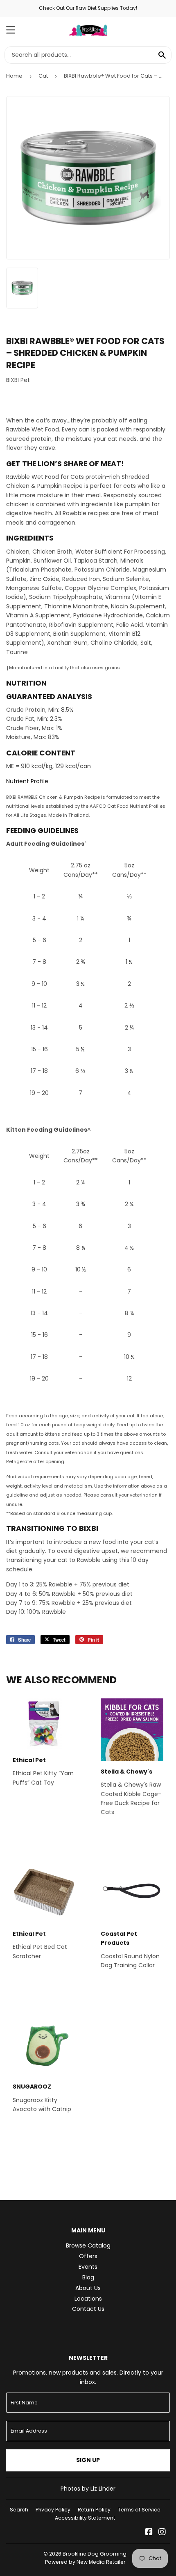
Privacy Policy (53, 2510)
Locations (88, 2299)
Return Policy (94, 2510)
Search (19, 2510)
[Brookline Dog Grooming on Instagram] (162, 2533)
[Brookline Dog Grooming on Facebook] (149, 2533)
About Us (88, 2288)
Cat (43, 76)
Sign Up (88, 2460)
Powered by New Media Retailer (85, 2562)
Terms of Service (139, 2510)
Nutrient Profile (27, 781)
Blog (88, 2277)
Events (88, 2267)
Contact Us (88, 2309)
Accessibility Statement (85, 2518)
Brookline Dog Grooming (95, 2554)
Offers (88, 2256)
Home (14, 76)
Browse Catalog (88, 2245)
